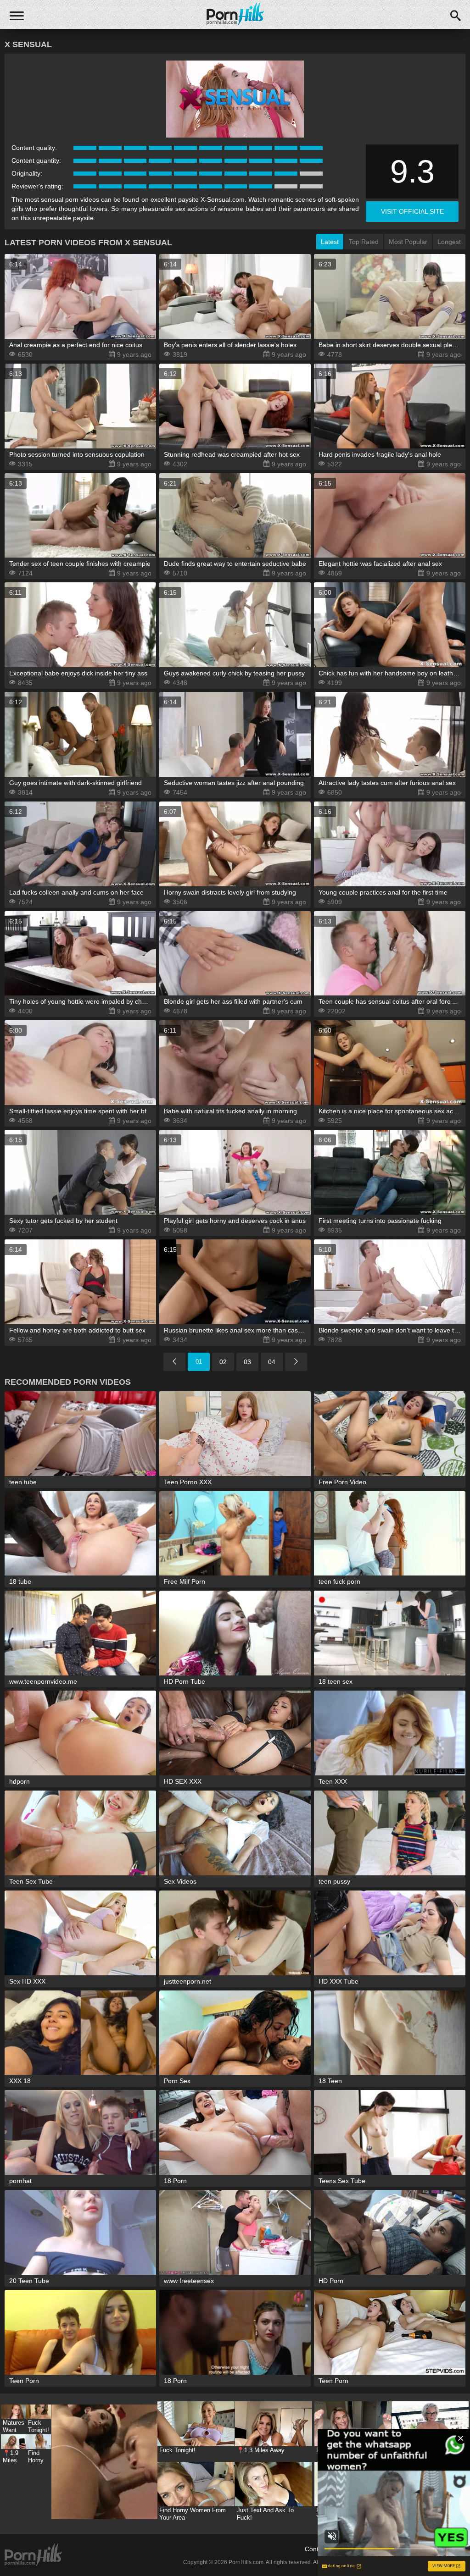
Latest (330, 242)
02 (223, 1362)
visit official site (412, 211)
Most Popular (408, 242)
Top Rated (364, 242)
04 (272, 1362)
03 (247, 1362)
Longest (449, 242)
